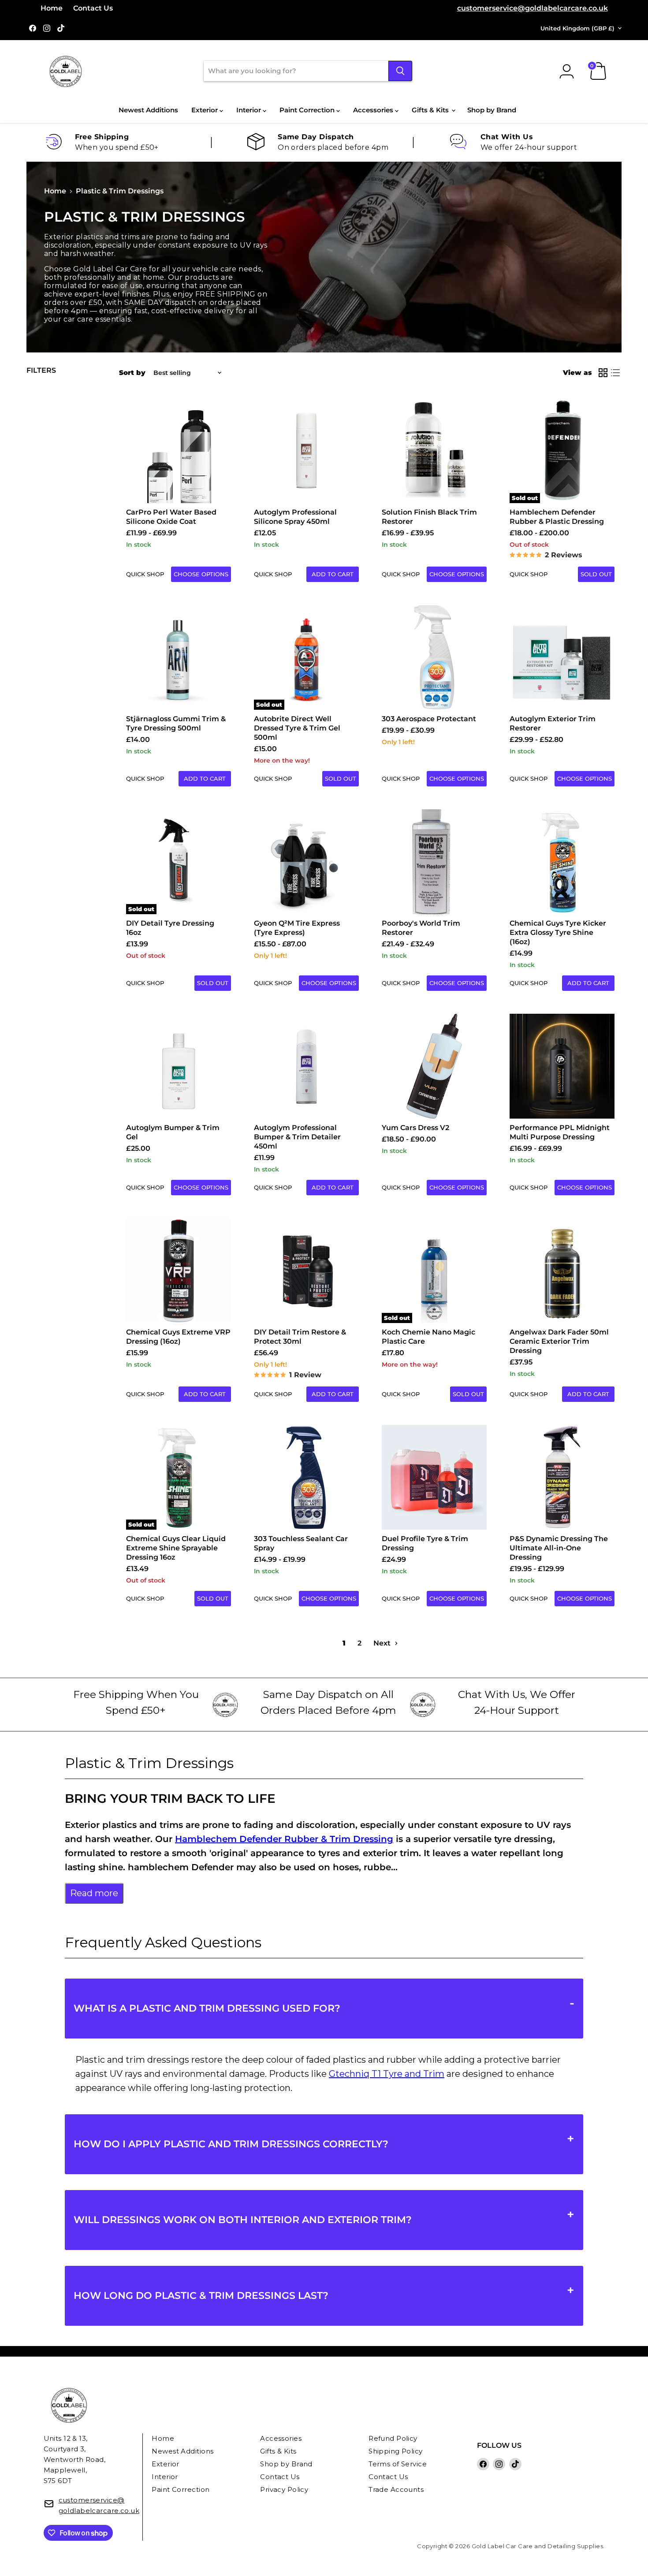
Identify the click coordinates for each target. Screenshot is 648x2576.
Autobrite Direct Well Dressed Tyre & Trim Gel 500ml (297, 728)
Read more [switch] (94, 1893)
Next (383, 1643)
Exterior (205, 110)
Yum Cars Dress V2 (415, 1128)
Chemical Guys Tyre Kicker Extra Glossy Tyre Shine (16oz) (558, 932)
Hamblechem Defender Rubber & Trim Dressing (284, 1839)
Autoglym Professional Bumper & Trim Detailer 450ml (297, 1137)
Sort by (132, 373)
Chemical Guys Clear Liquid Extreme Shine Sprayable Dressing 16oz (176, 1548)
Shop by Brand (492, 110)
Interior (250, 110)
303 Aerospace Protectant (429, 719)
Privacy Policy (284, 2489)
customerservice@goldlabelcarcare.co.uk (533, 8)
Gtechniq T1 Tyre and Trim (387, 2074)
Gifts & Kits (431, 110)
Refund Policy (393, 2438)
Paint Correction (308, 110)
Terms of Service (398, 2464)
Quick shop (145, 574)
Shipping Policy (396, 2451)
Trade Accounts (396, 2489)
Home (52, 8)
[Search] (400, 71)
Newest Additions (148, 110)
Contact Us (93, 8)
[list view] (615, 373)
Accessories (374, 110)
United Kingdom (577, 28)
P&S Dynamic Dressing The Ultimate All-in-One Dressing (559, 1548)
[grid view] (603, 373)
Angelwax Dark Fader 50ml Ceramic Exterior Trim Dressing (559, 1341)
